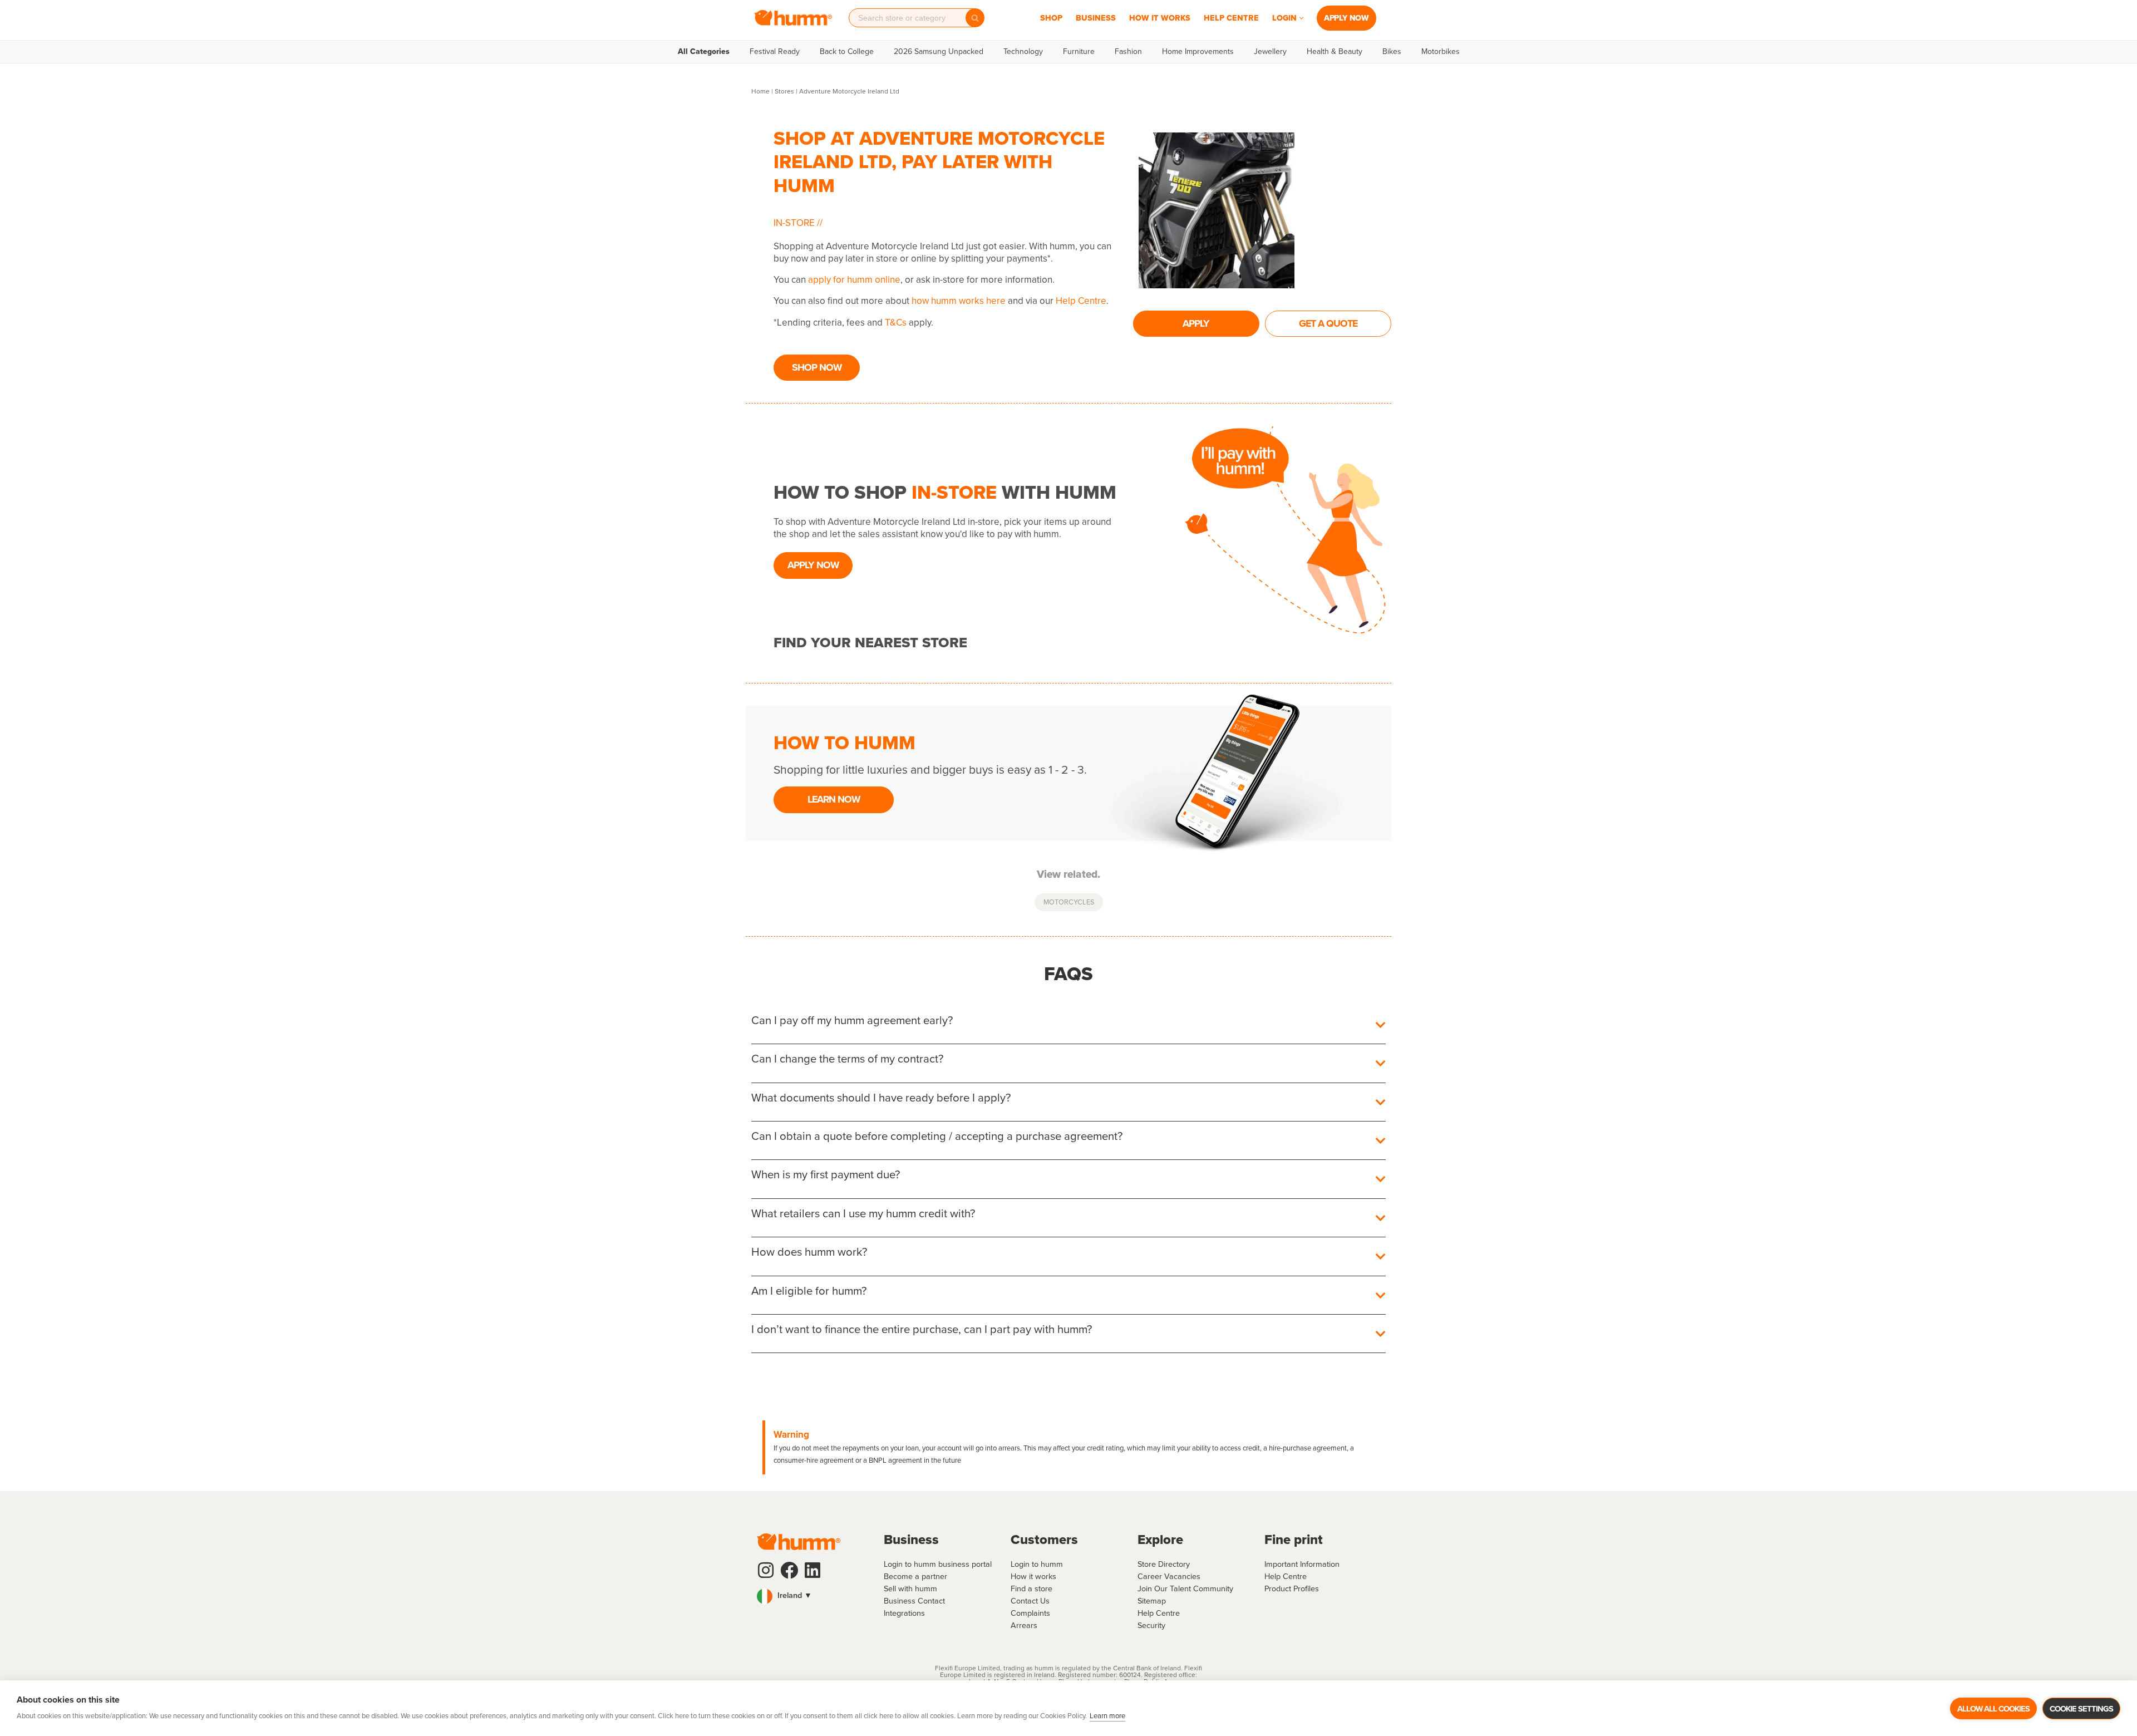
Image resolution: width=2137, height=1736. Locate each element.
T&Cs (896, 323)
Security (1151, 1625)
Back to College (847, 52)
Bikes (1392, 52)
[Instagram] (766, 1570)
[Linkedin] (813, 1570)
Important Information (1302, 1564)
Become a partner (915, 1576)
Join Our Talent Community (1185, 1589)
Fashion (1128, 52)
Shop (1051, 18)
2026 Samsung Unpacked (939, 52)
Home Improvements (1198, 52)
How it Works (1160, 18)
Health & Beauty (1335, 52)
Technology (1023, 52)
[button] (1301, 18)
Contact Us (1030, 1601)
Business (1096, 18)
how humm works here (959, 301)
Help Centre (1231, 18)
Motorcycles (1069, 902)
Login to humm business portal (938, 1564)
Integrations (904, 1613)
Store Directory (1164, 1564)
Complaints (1030, 1613)
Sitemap (1152, 1601)
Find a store (1031, 1589)
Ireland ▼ (794, 1595)
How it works (1033, 1576)
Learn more (1107, 1716)
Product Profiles (1292, 1589)
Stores (784, 91)
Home (760, 91)
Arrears (1024, 1625)
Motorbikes (1441, 52)
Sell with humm (910, 1589)
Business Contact (914, 1601)
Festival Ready (775, 52)
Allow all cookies (1993, 1709)
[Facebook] (789, 1570)
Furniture (1079, 52)
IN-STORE (795, 223)
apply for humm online (854, 280)
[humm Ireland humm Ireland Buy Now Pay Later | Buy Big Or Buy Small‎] (793, 18)
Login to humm (1037, 1564)
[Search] (975, 18)
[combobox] (911, 18)
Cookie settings (2081, 1709)
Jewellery (1270, 52)
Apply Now (1346, 18)
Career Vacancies (1169, 1576)
